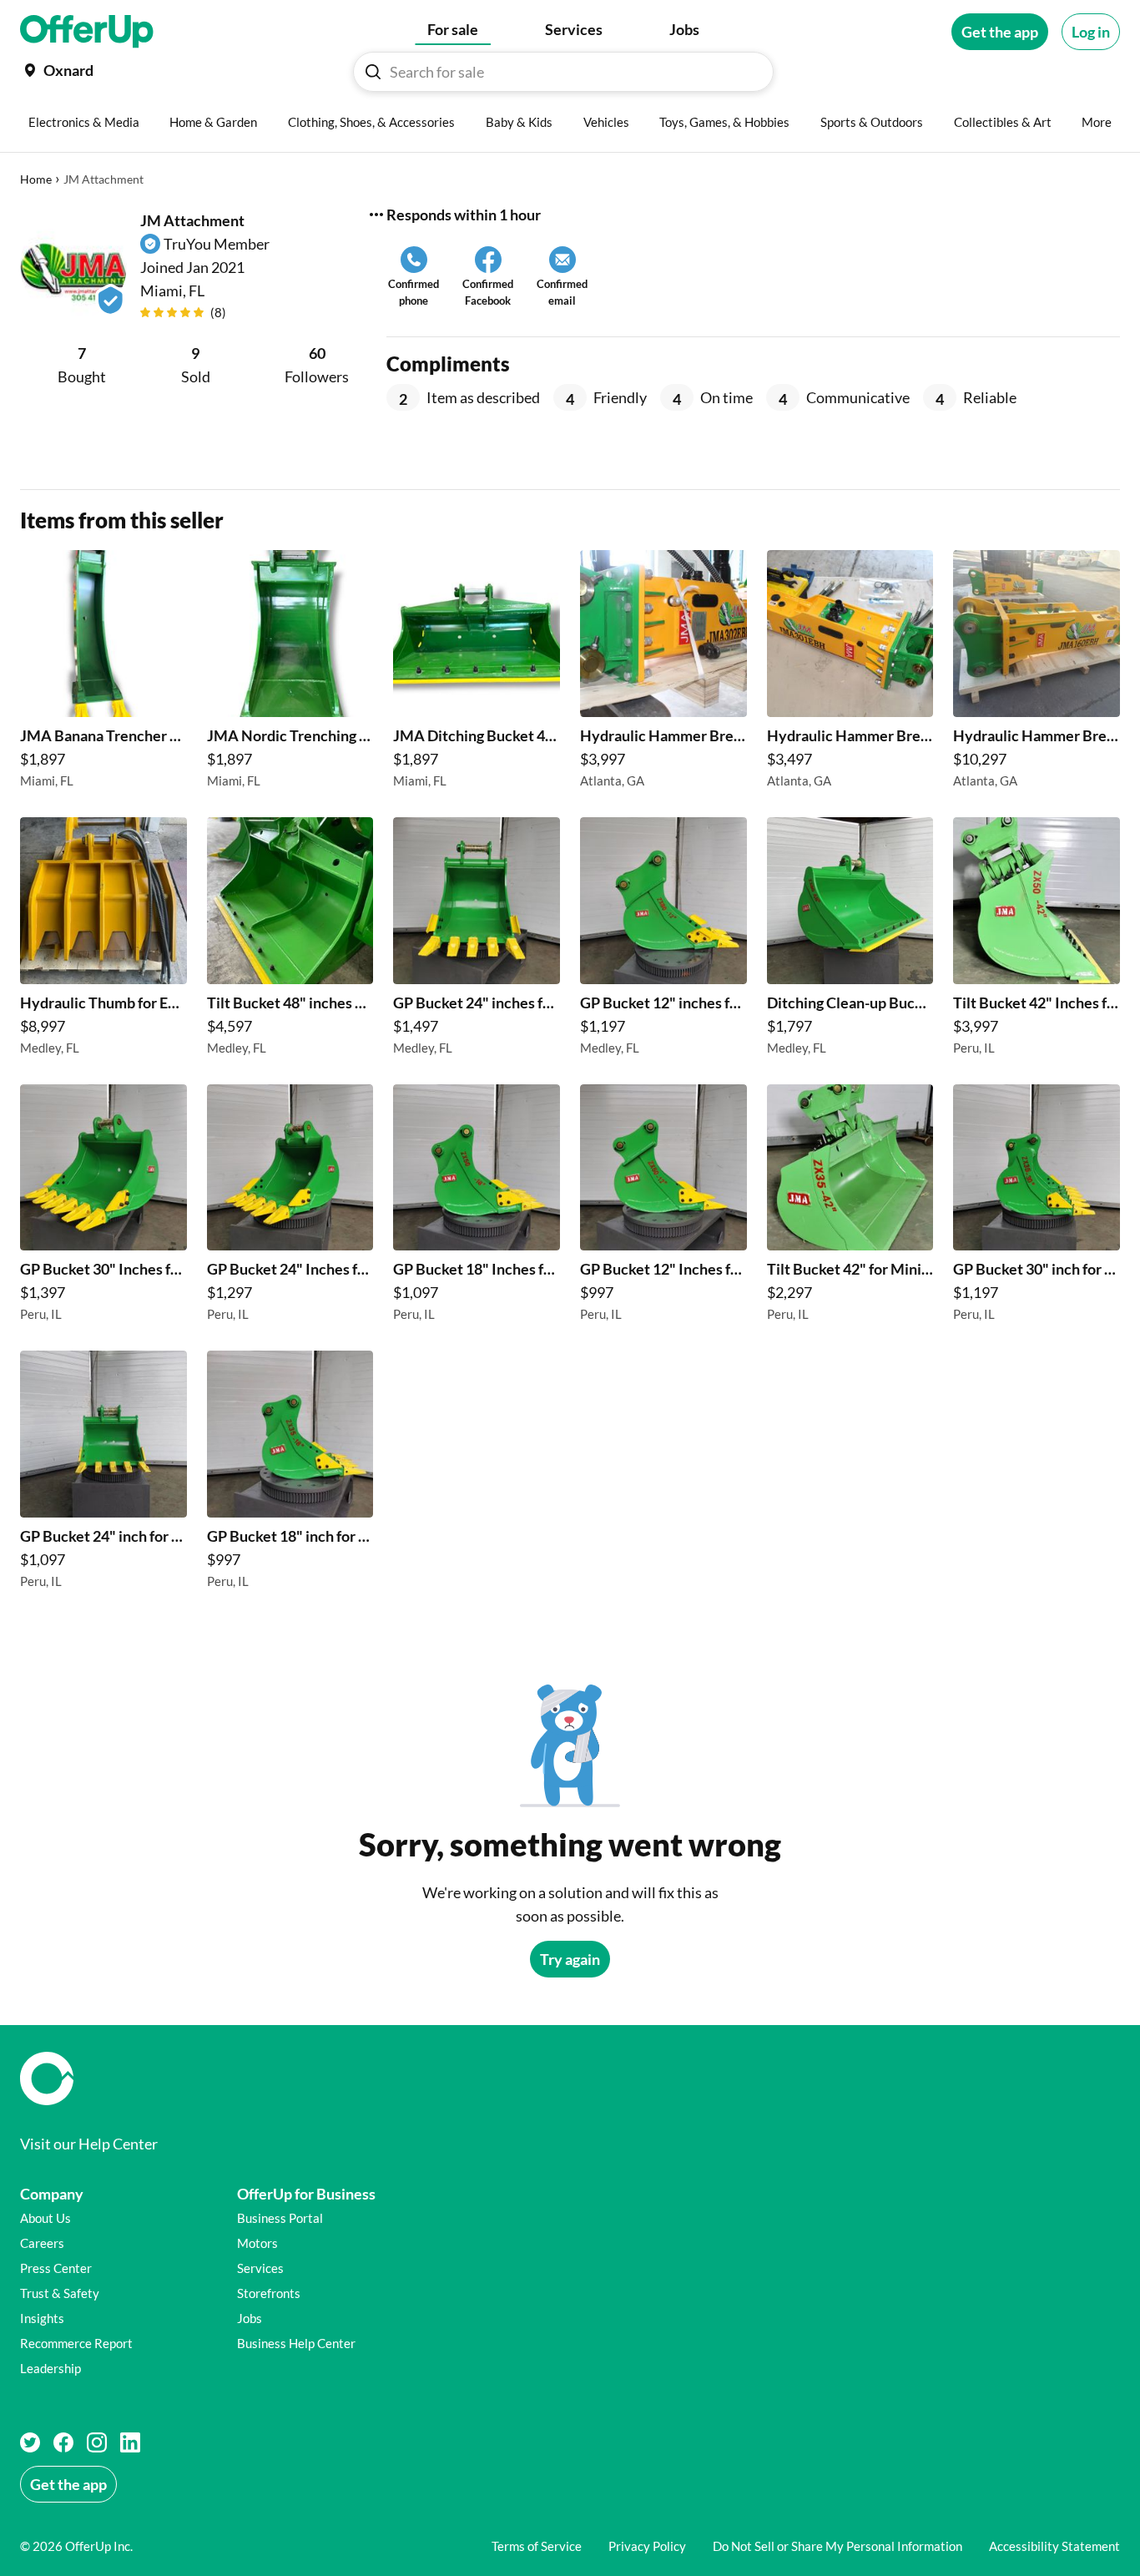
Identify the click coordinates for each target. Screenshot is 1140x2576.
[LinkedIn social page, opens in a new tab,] (130, 2442)
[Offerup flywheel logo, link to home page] (570, 2078)
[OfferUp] (87, 32)
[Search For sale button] (373, 72)
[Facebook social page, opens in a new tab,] (63, 2442)
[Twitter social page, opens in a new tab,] (30, 2442)
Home (36, 179)
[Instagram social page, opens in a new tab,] (97, 2442)
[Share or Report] (376, 215)
